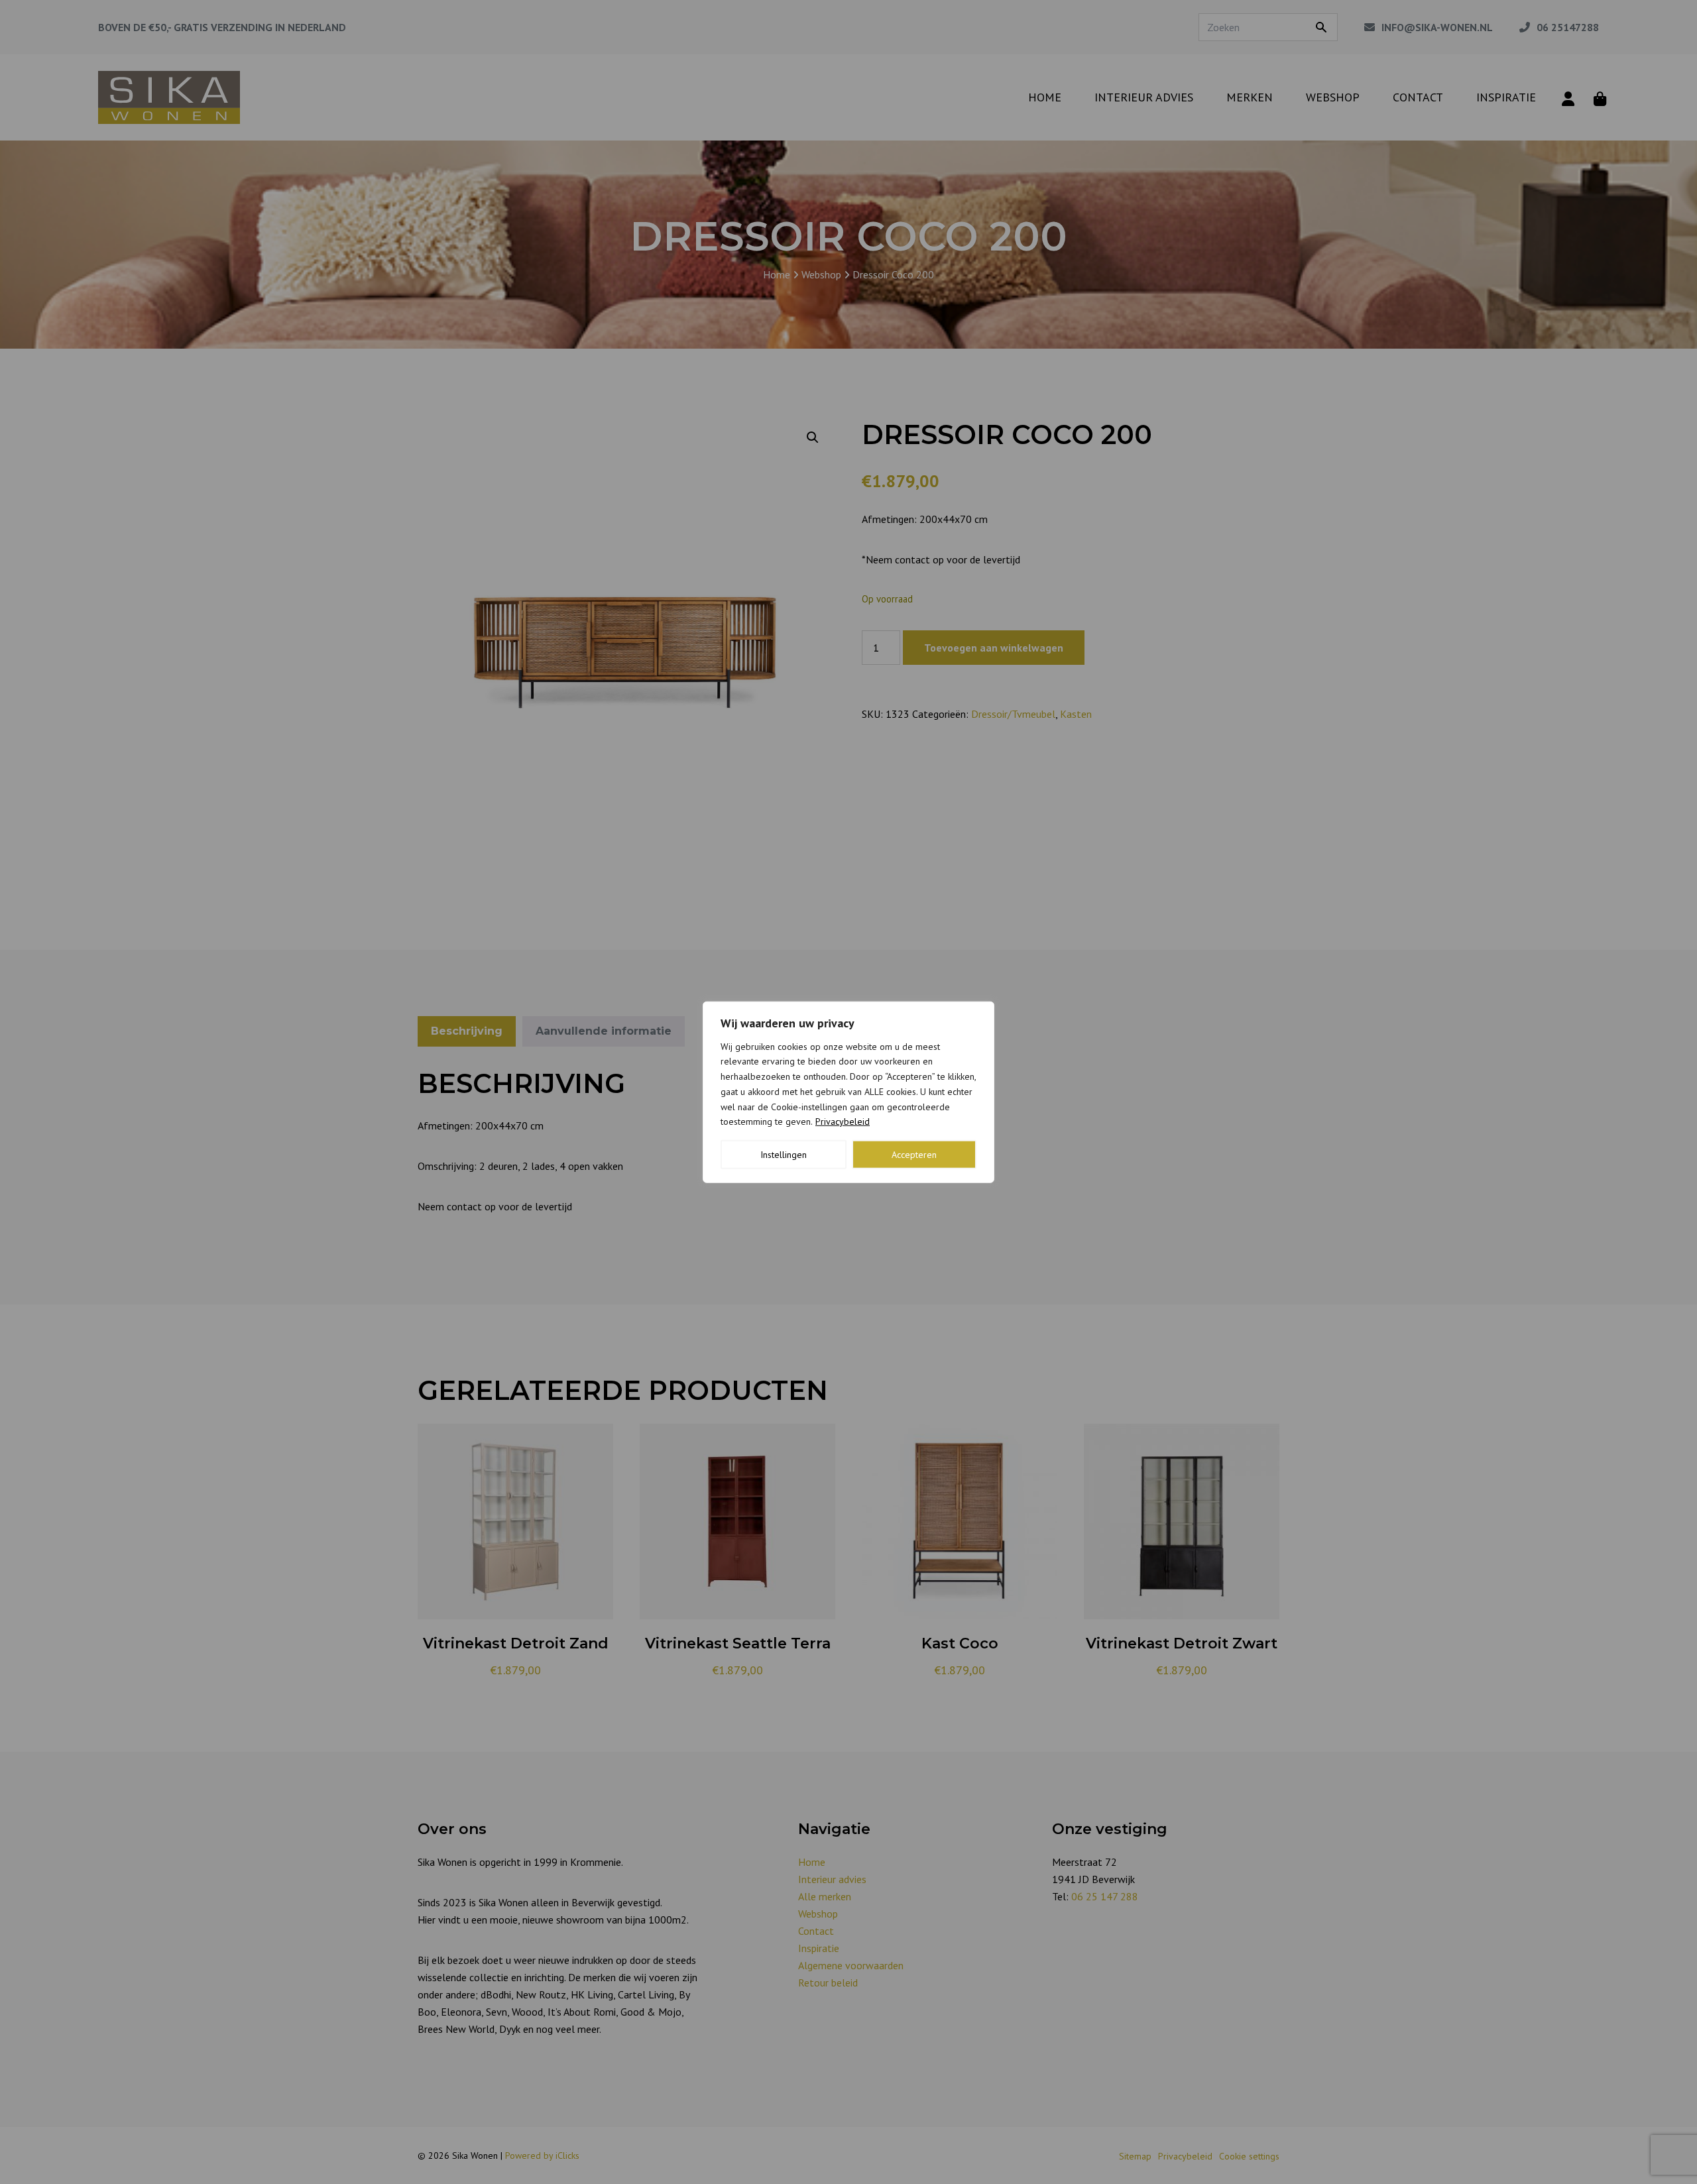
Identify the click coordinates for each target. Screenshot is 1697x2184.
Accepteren (914, 1155)
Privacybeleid (843, 1121)
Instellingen (784, 1155)
